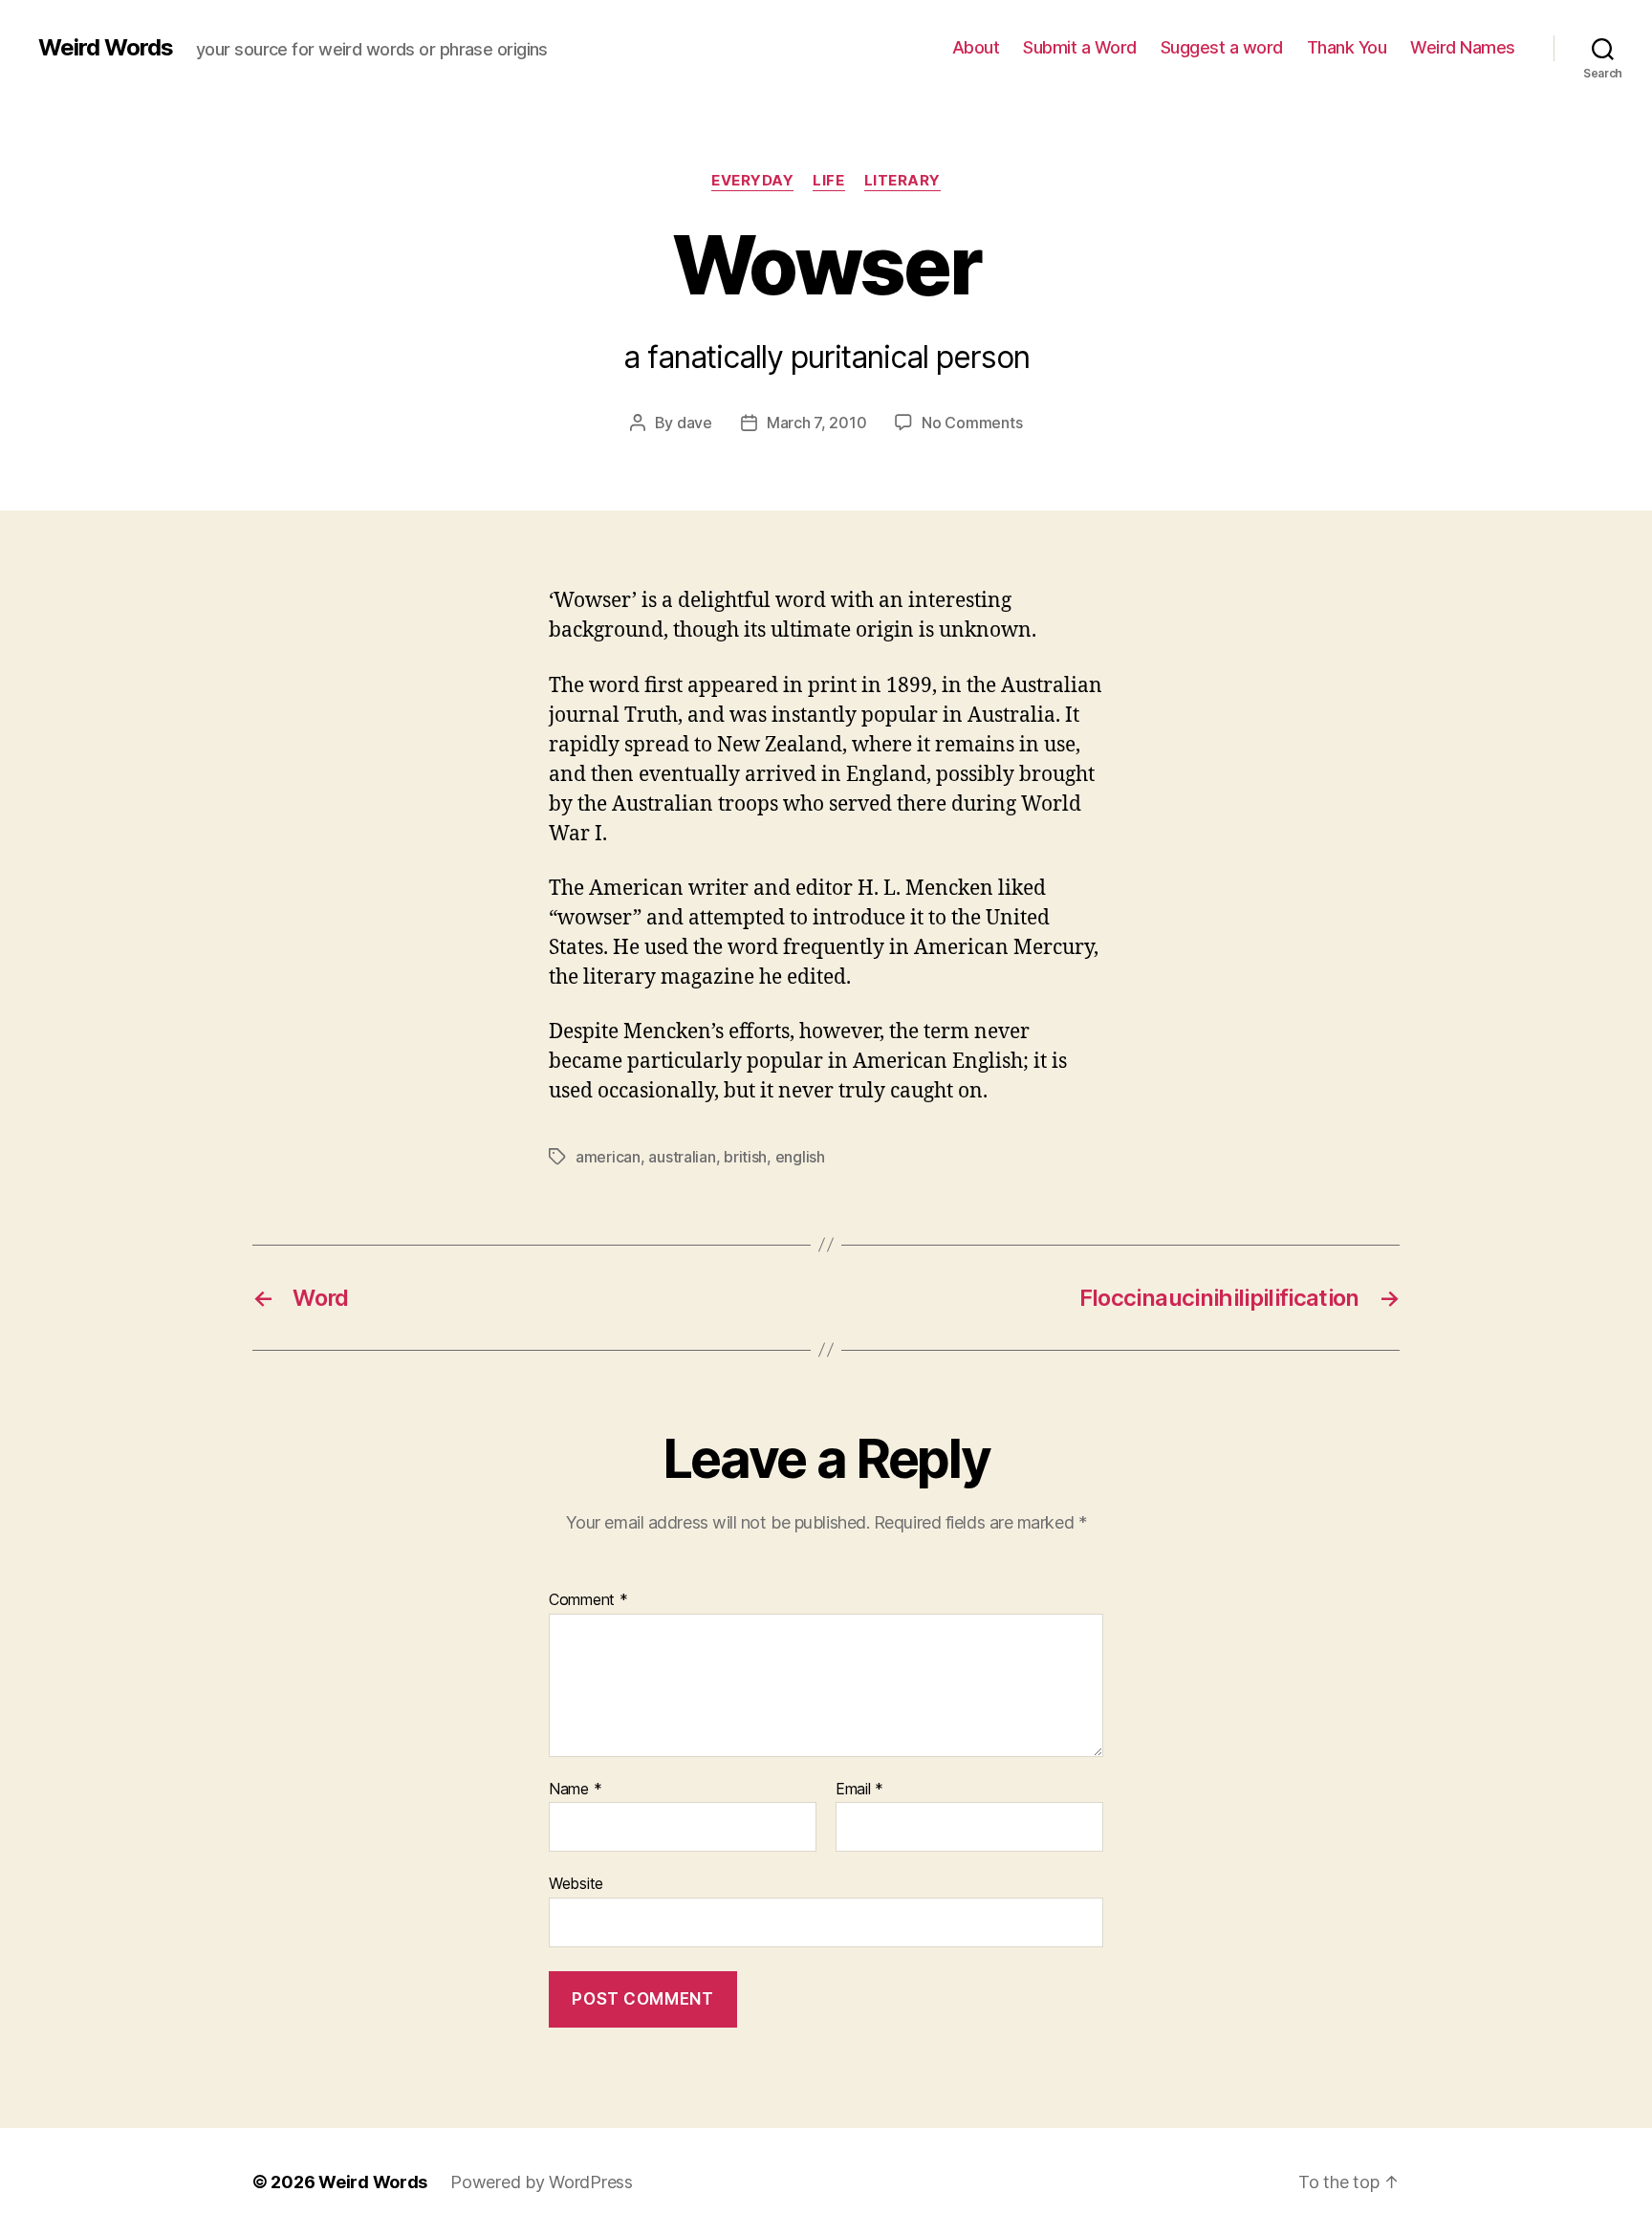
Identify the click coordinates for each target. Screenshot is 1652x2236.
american (608, 1157)
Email (859, 1790)
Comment (588, 1600)
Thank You (1347, 47)
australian (682, 1157)
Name (575, 1790)
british (745, 1157)
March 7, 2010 (817, 423)
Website (576, 1883)
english (800, 1157)
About (976, 47)
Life (828, 181)
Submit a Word (1080, 47)
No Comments (972, 423)
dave (695, 423)
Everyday (752, 181)
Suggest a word (1222, 47)
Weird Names (1463, 47)
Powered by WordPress (542, 2182)
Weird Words (106, 48)
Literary (902, 181)
